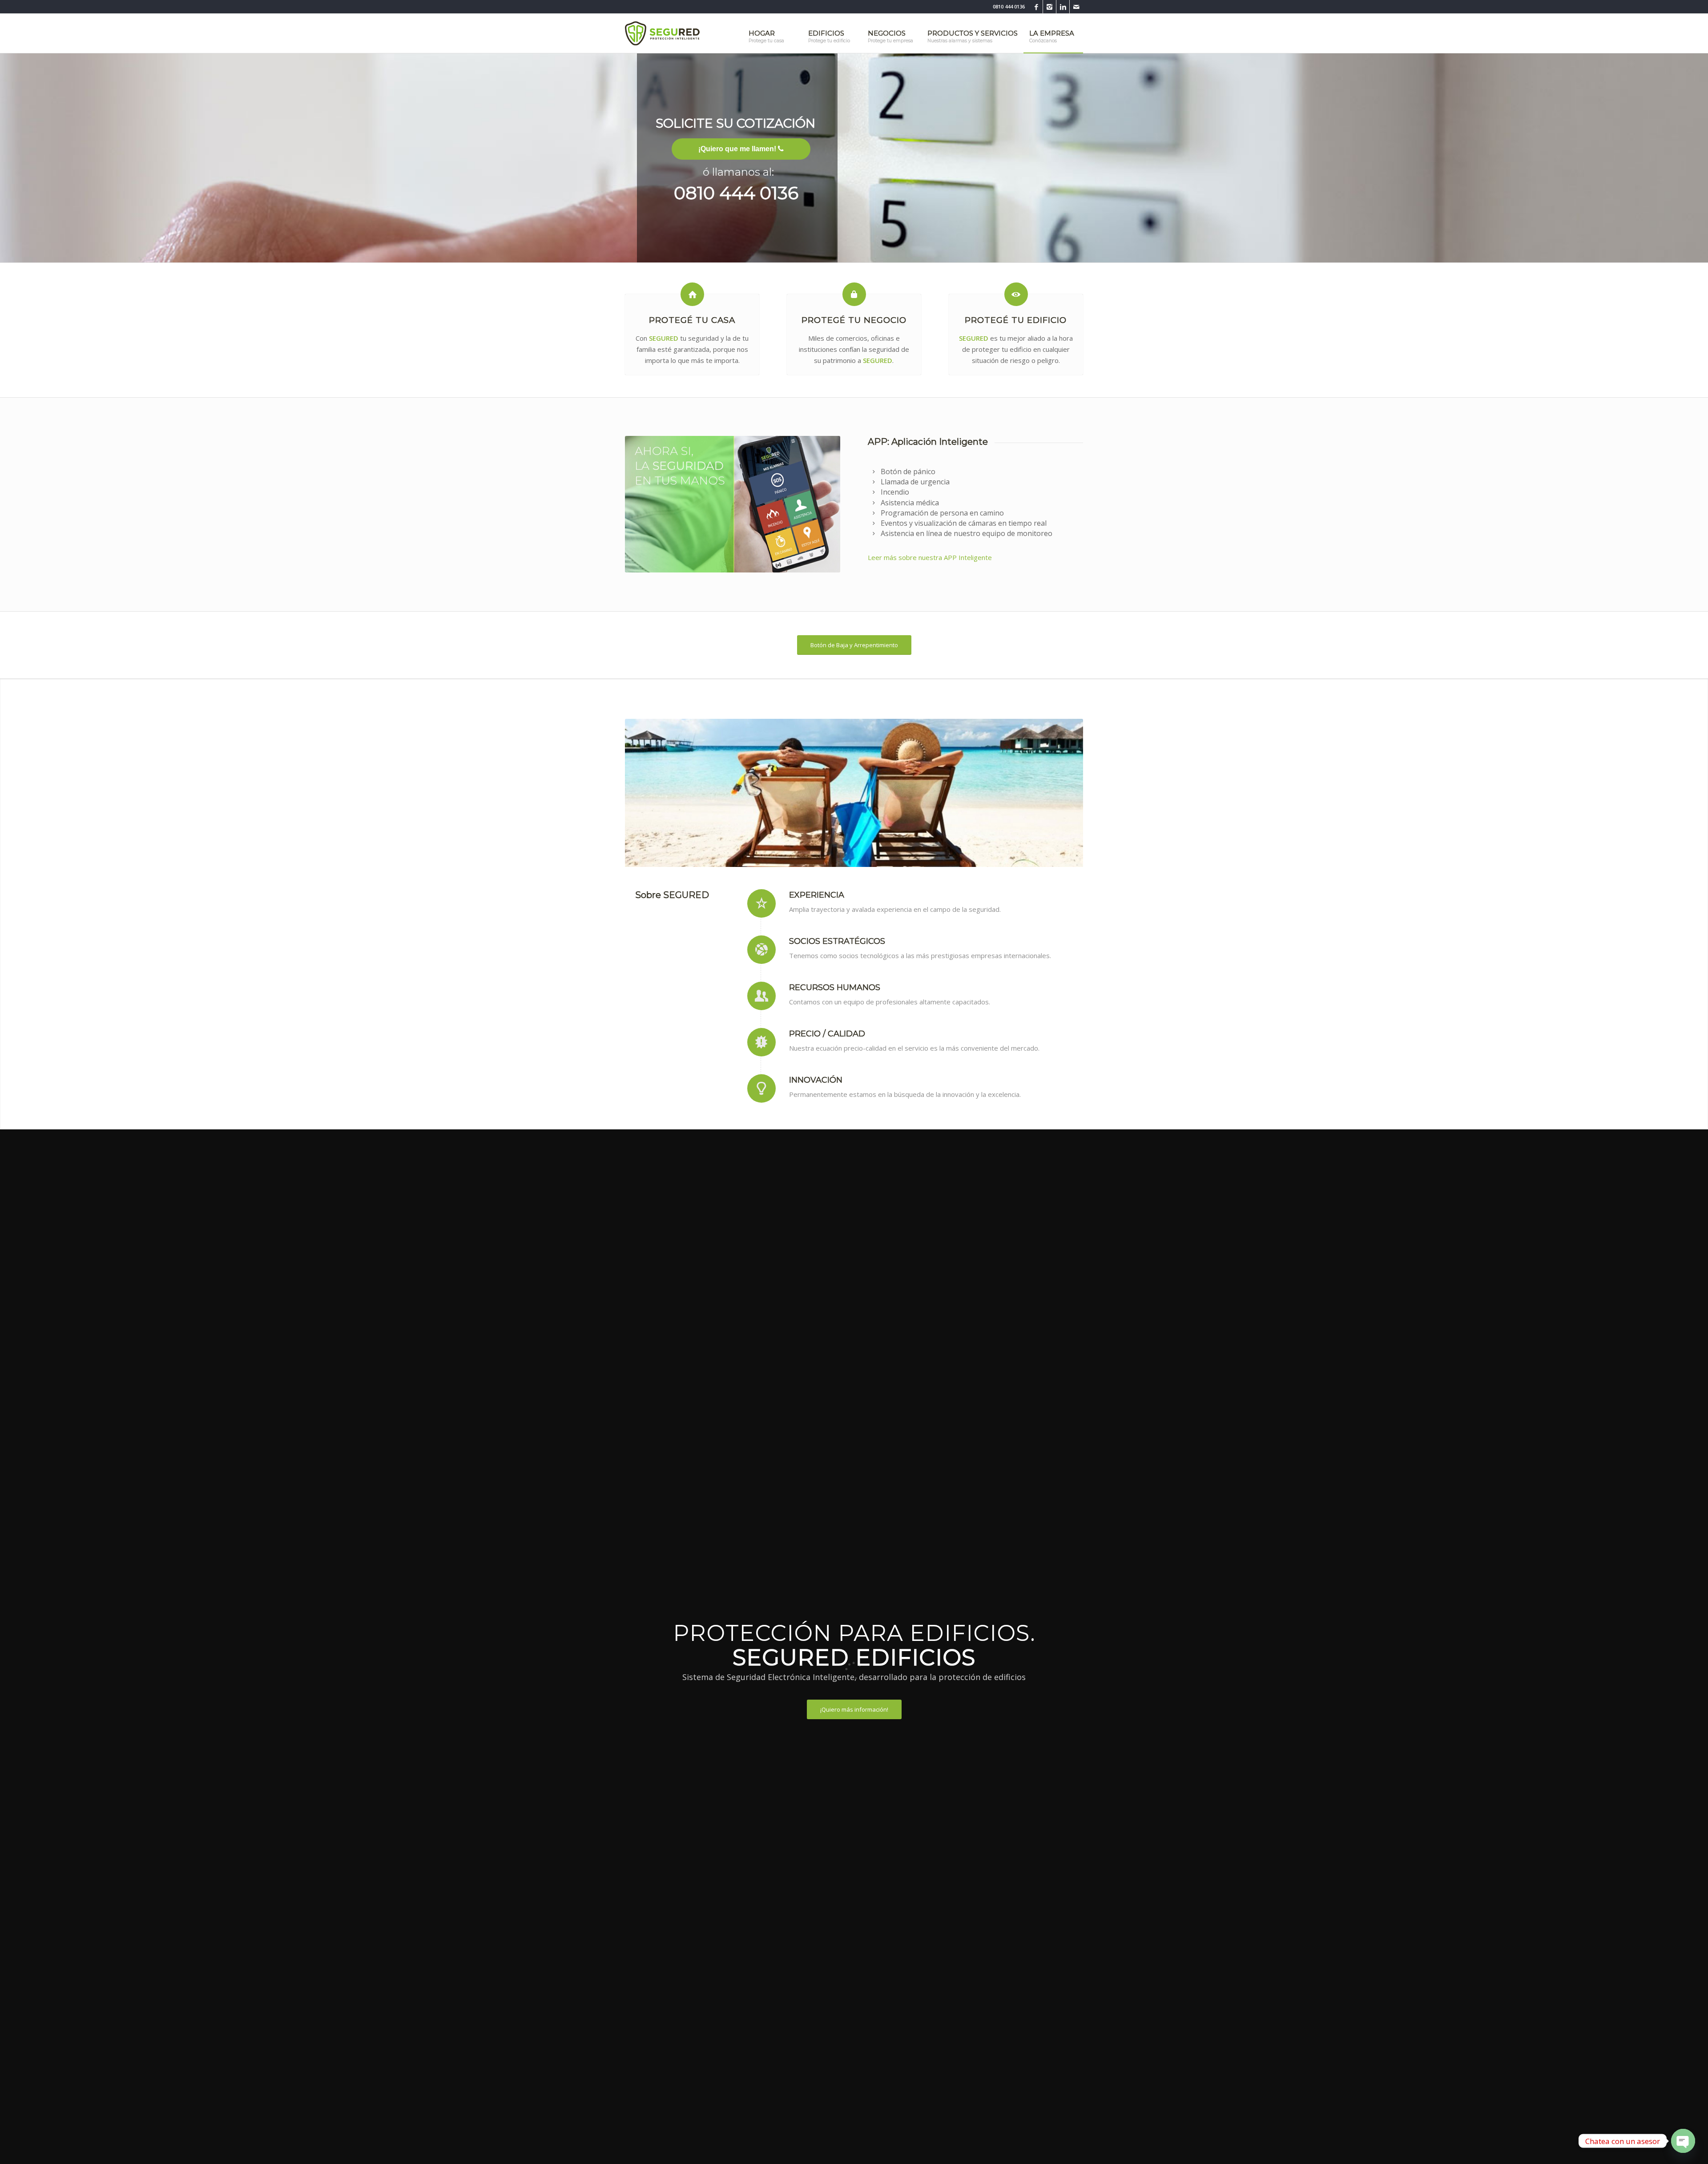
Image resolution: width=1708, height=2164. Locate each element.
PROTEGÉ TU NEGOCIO (854, 320)
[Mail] (1076, 7)
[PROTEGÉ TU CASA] (692, 294)
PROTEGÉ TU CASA (692, 320)
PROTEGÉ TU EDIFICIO (1016, 320)
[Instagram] (1049, 7)
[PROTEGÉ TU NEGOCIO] (854, 294)
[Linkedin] (1063, 7)
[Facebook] (1036, 7)
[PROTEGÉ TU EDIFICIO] (1016, 294)
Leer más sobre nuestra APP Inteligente (930, 557)
